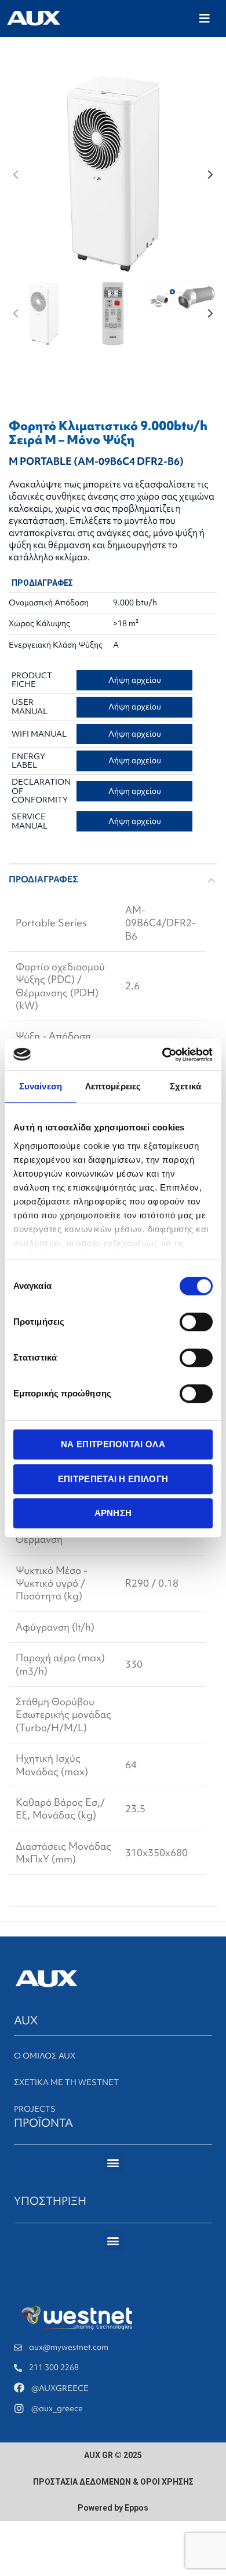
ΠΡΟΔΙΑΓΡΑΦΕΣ (43, 879)
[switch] (196, 1322)
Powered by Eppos (113, 2508)
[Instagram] (19, 2408)
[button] (205, 19)
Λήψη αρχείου (135, 680)
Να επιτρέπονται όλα (113, 1444)
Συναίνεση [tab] (41, 1086)
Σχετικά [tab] (185, 1086)
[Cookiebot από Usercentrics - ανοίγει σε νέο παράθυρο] (163, 1055)
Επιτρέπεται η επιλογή (113, 1479)
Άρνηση (113, 1513)
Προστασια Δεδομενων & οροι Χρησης (113, 2482)
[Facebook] (19, 2387)
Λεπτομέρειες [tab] (113, 1086)
